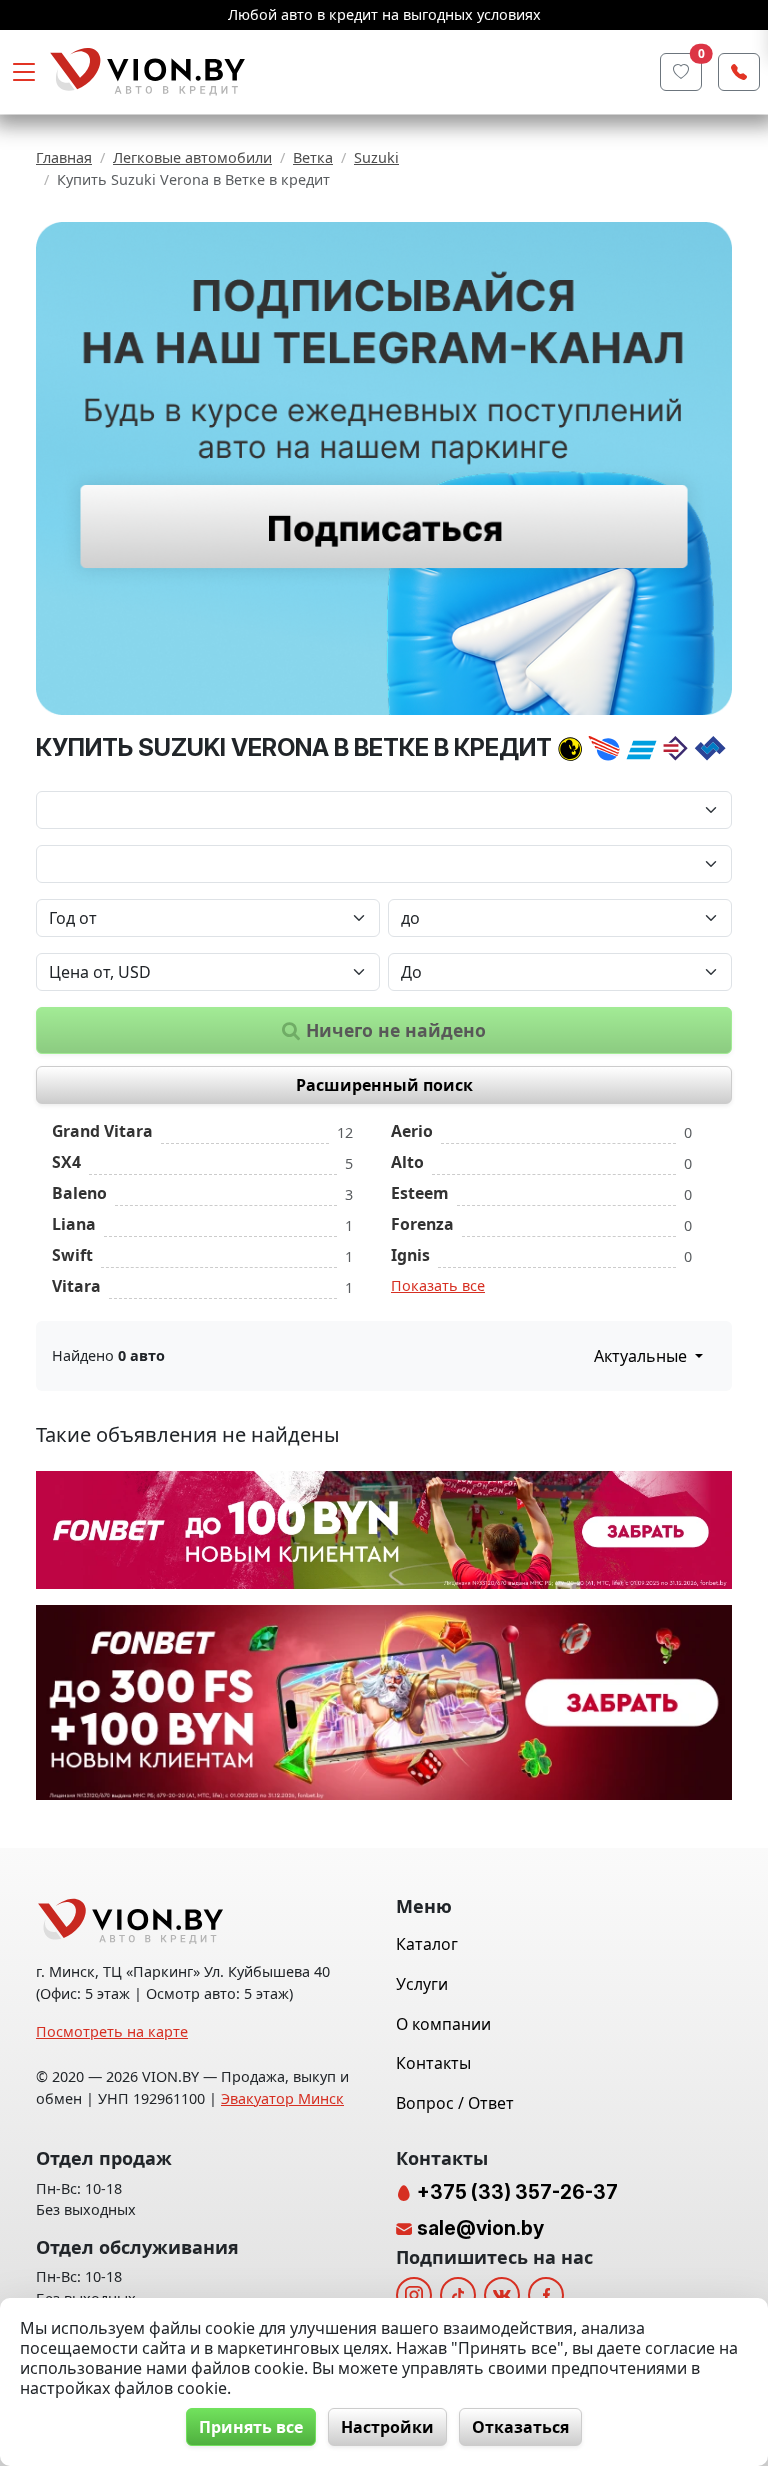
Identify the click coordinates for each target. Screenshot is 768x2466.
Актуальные (642, 1356)
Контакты (433, 2063)
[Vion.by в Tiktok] (458, 2295)
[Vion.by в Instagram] (414, 2295)
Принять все (251, 2427)
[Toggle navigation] (24, 72)
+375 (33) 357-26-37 (515, 2192)
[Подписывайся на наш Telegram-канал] (384, 468)
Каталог (427, 1944)
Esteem (420, 1193)
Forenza (422, 1224)
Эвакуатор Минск (282, 2098)
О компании (443, 2024)
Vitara (76, 1286)
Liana (74, 1224)
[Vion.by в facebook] (546, 2295)
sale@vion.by (480, 2228)
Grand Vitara (102, 1131)
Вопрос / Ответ (455, 2103)
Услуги (422, 1984)
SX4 (66, 1162)
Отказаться (520, 2427)
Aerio (412, 1131)
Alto (407, 1162)
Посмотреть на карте (112, 2031)
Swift (72, 1255)
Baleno (79, 1193)
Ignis (410, 1255)
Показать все (438, 1285)
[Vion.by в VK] (502, 2295)
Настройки (387, 2427)
